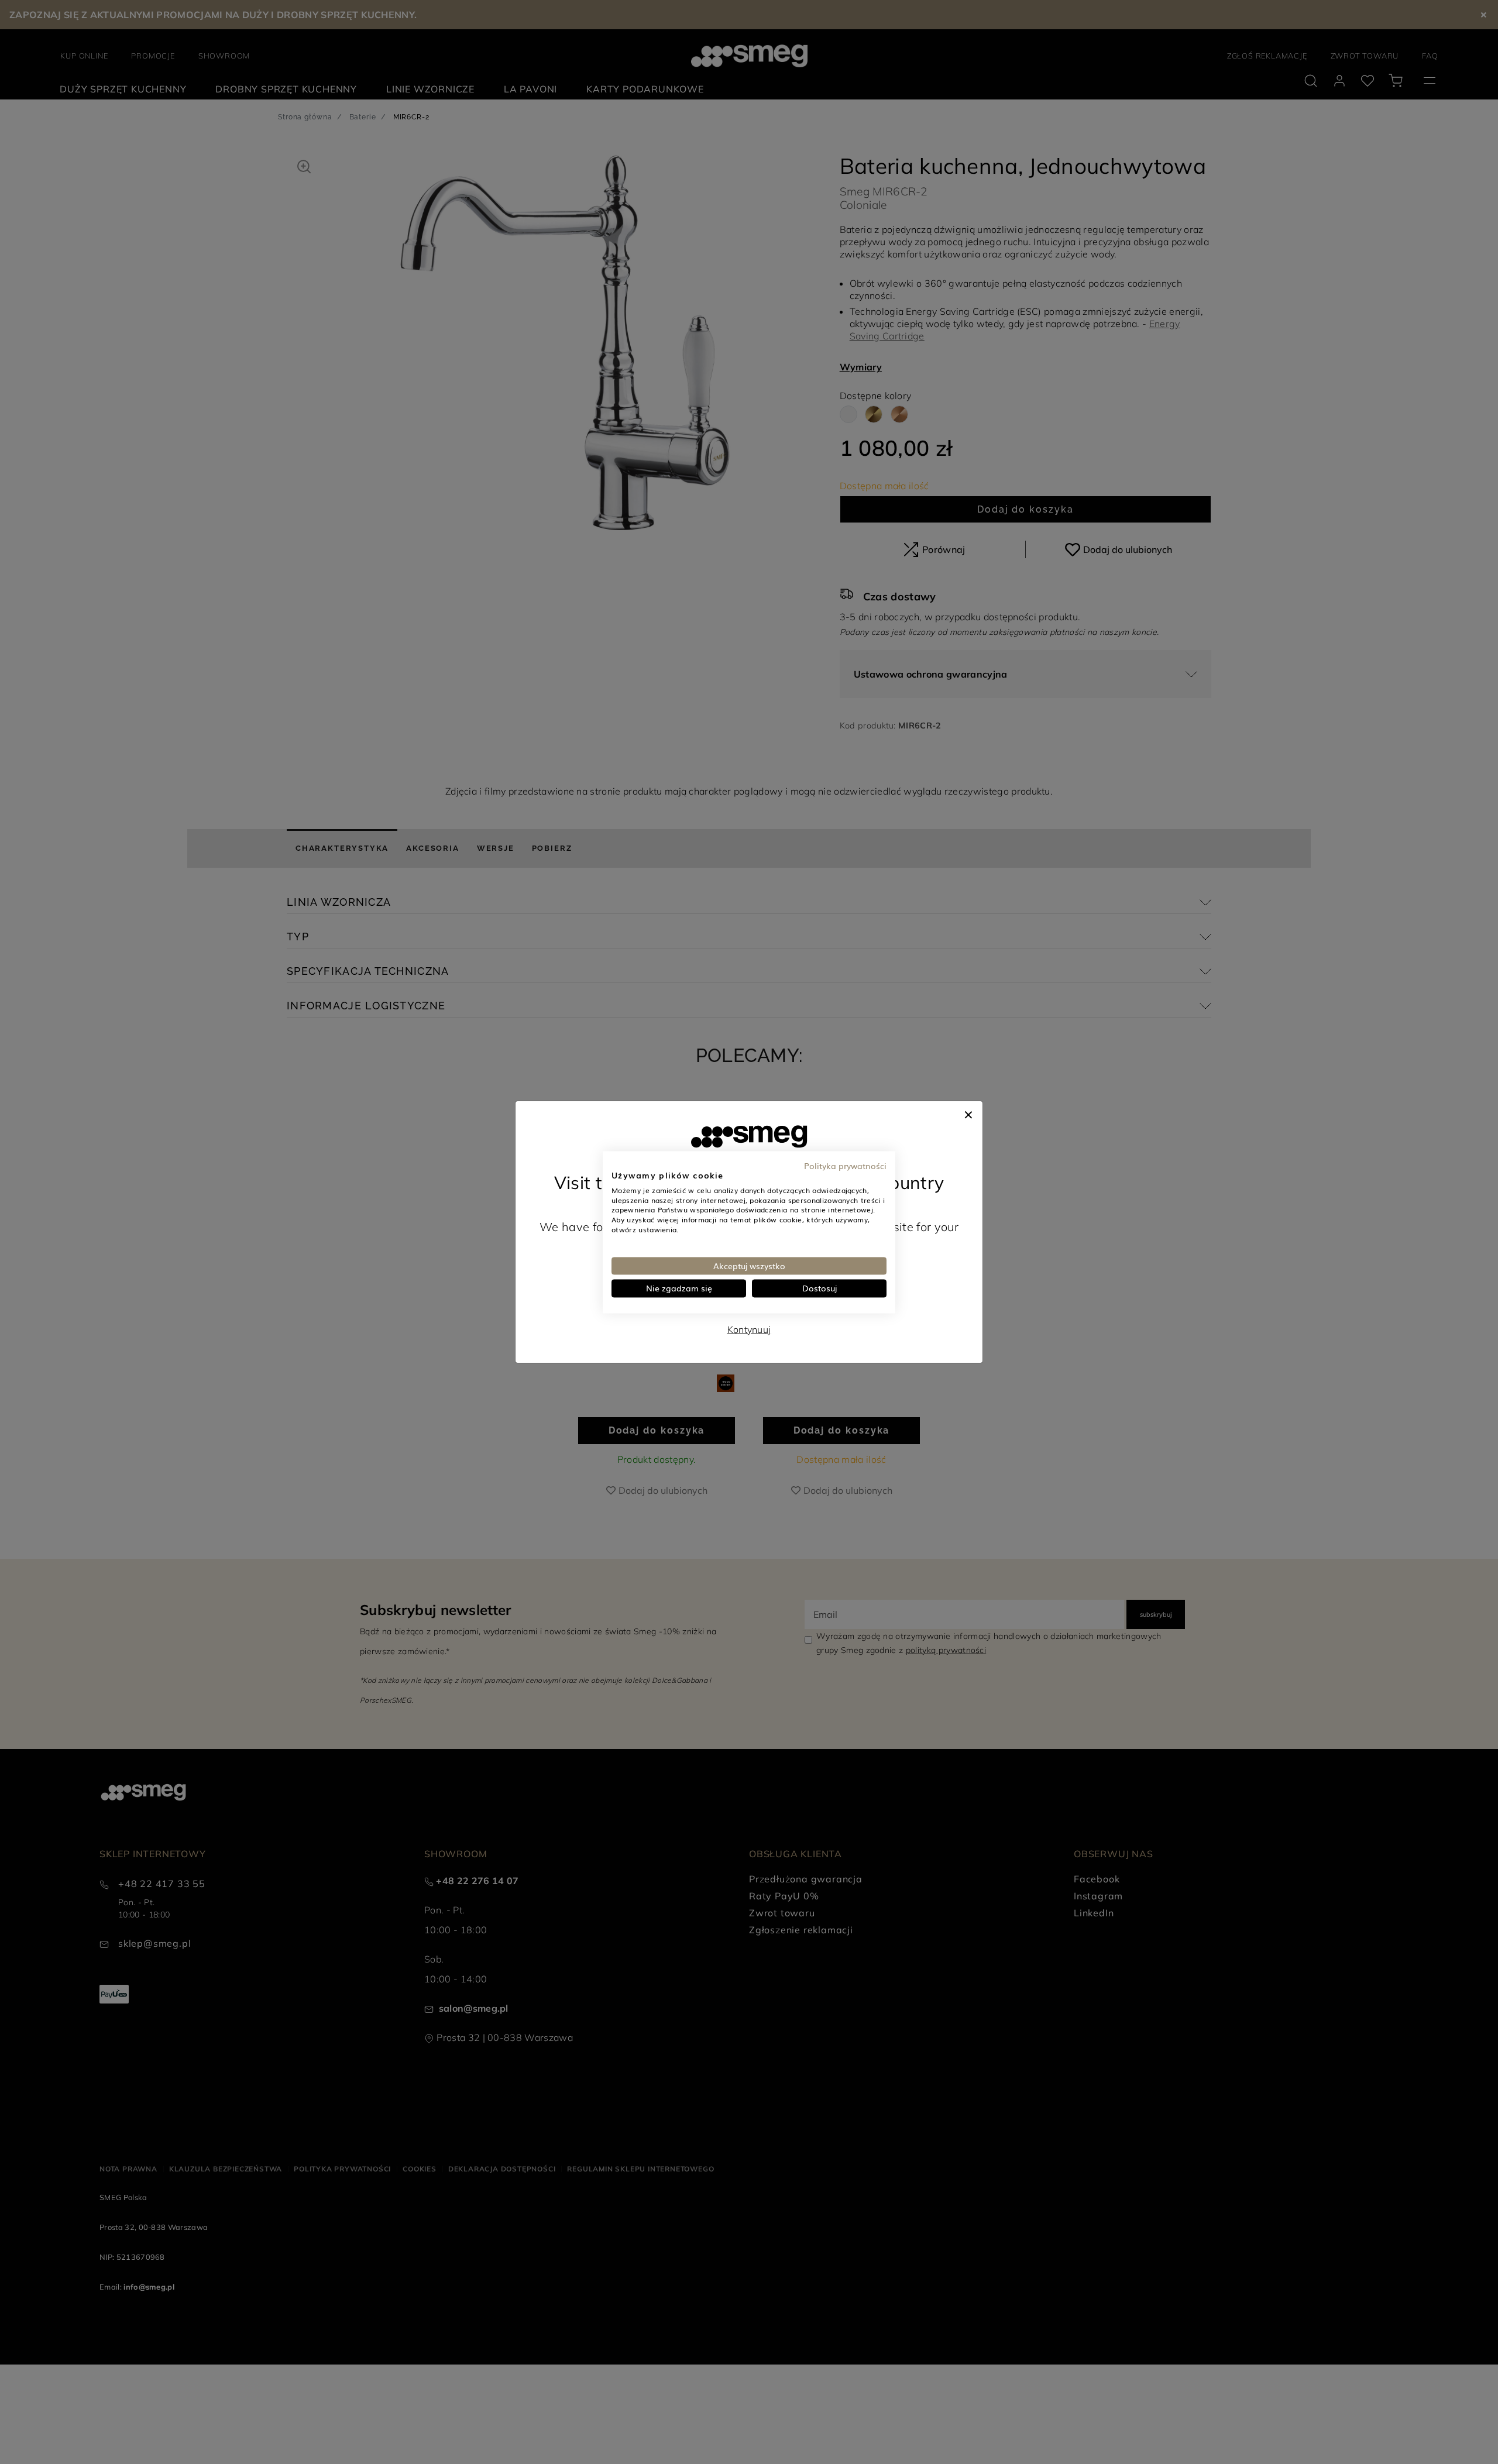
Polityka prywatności (845, 1166)
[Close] (968, 1113)
